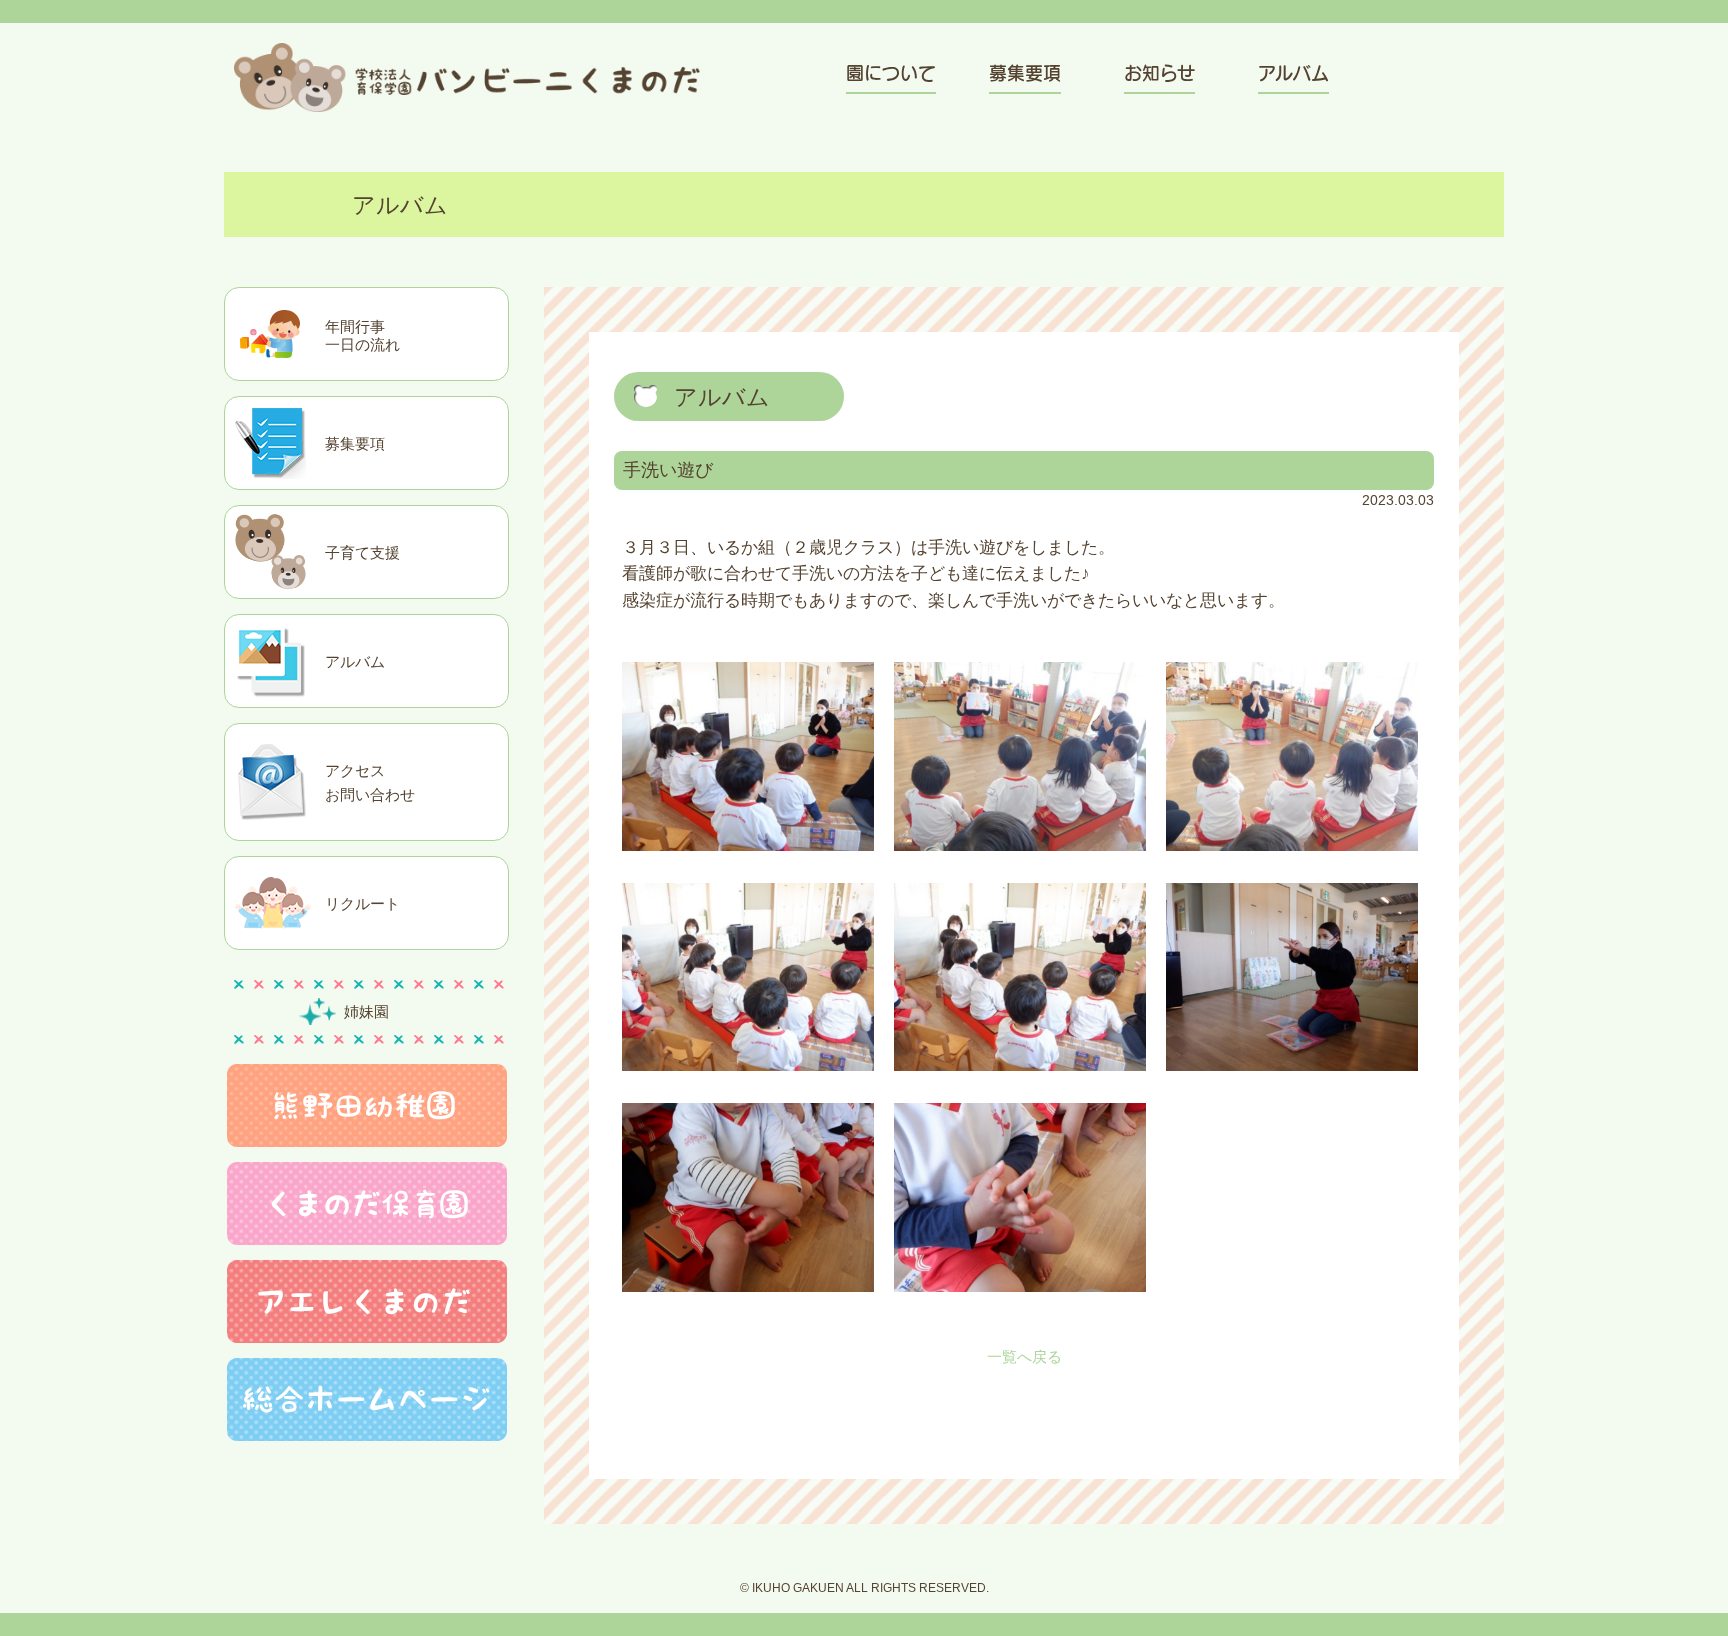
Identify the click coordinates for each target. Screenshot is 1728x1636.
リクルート (362, 903)
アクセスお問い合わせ (370, 782)
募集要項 (355, 443)
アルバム (355, 661)
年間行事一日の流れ (362, 335)
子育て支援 (362, 552)
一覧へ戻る (1024, 1356)
